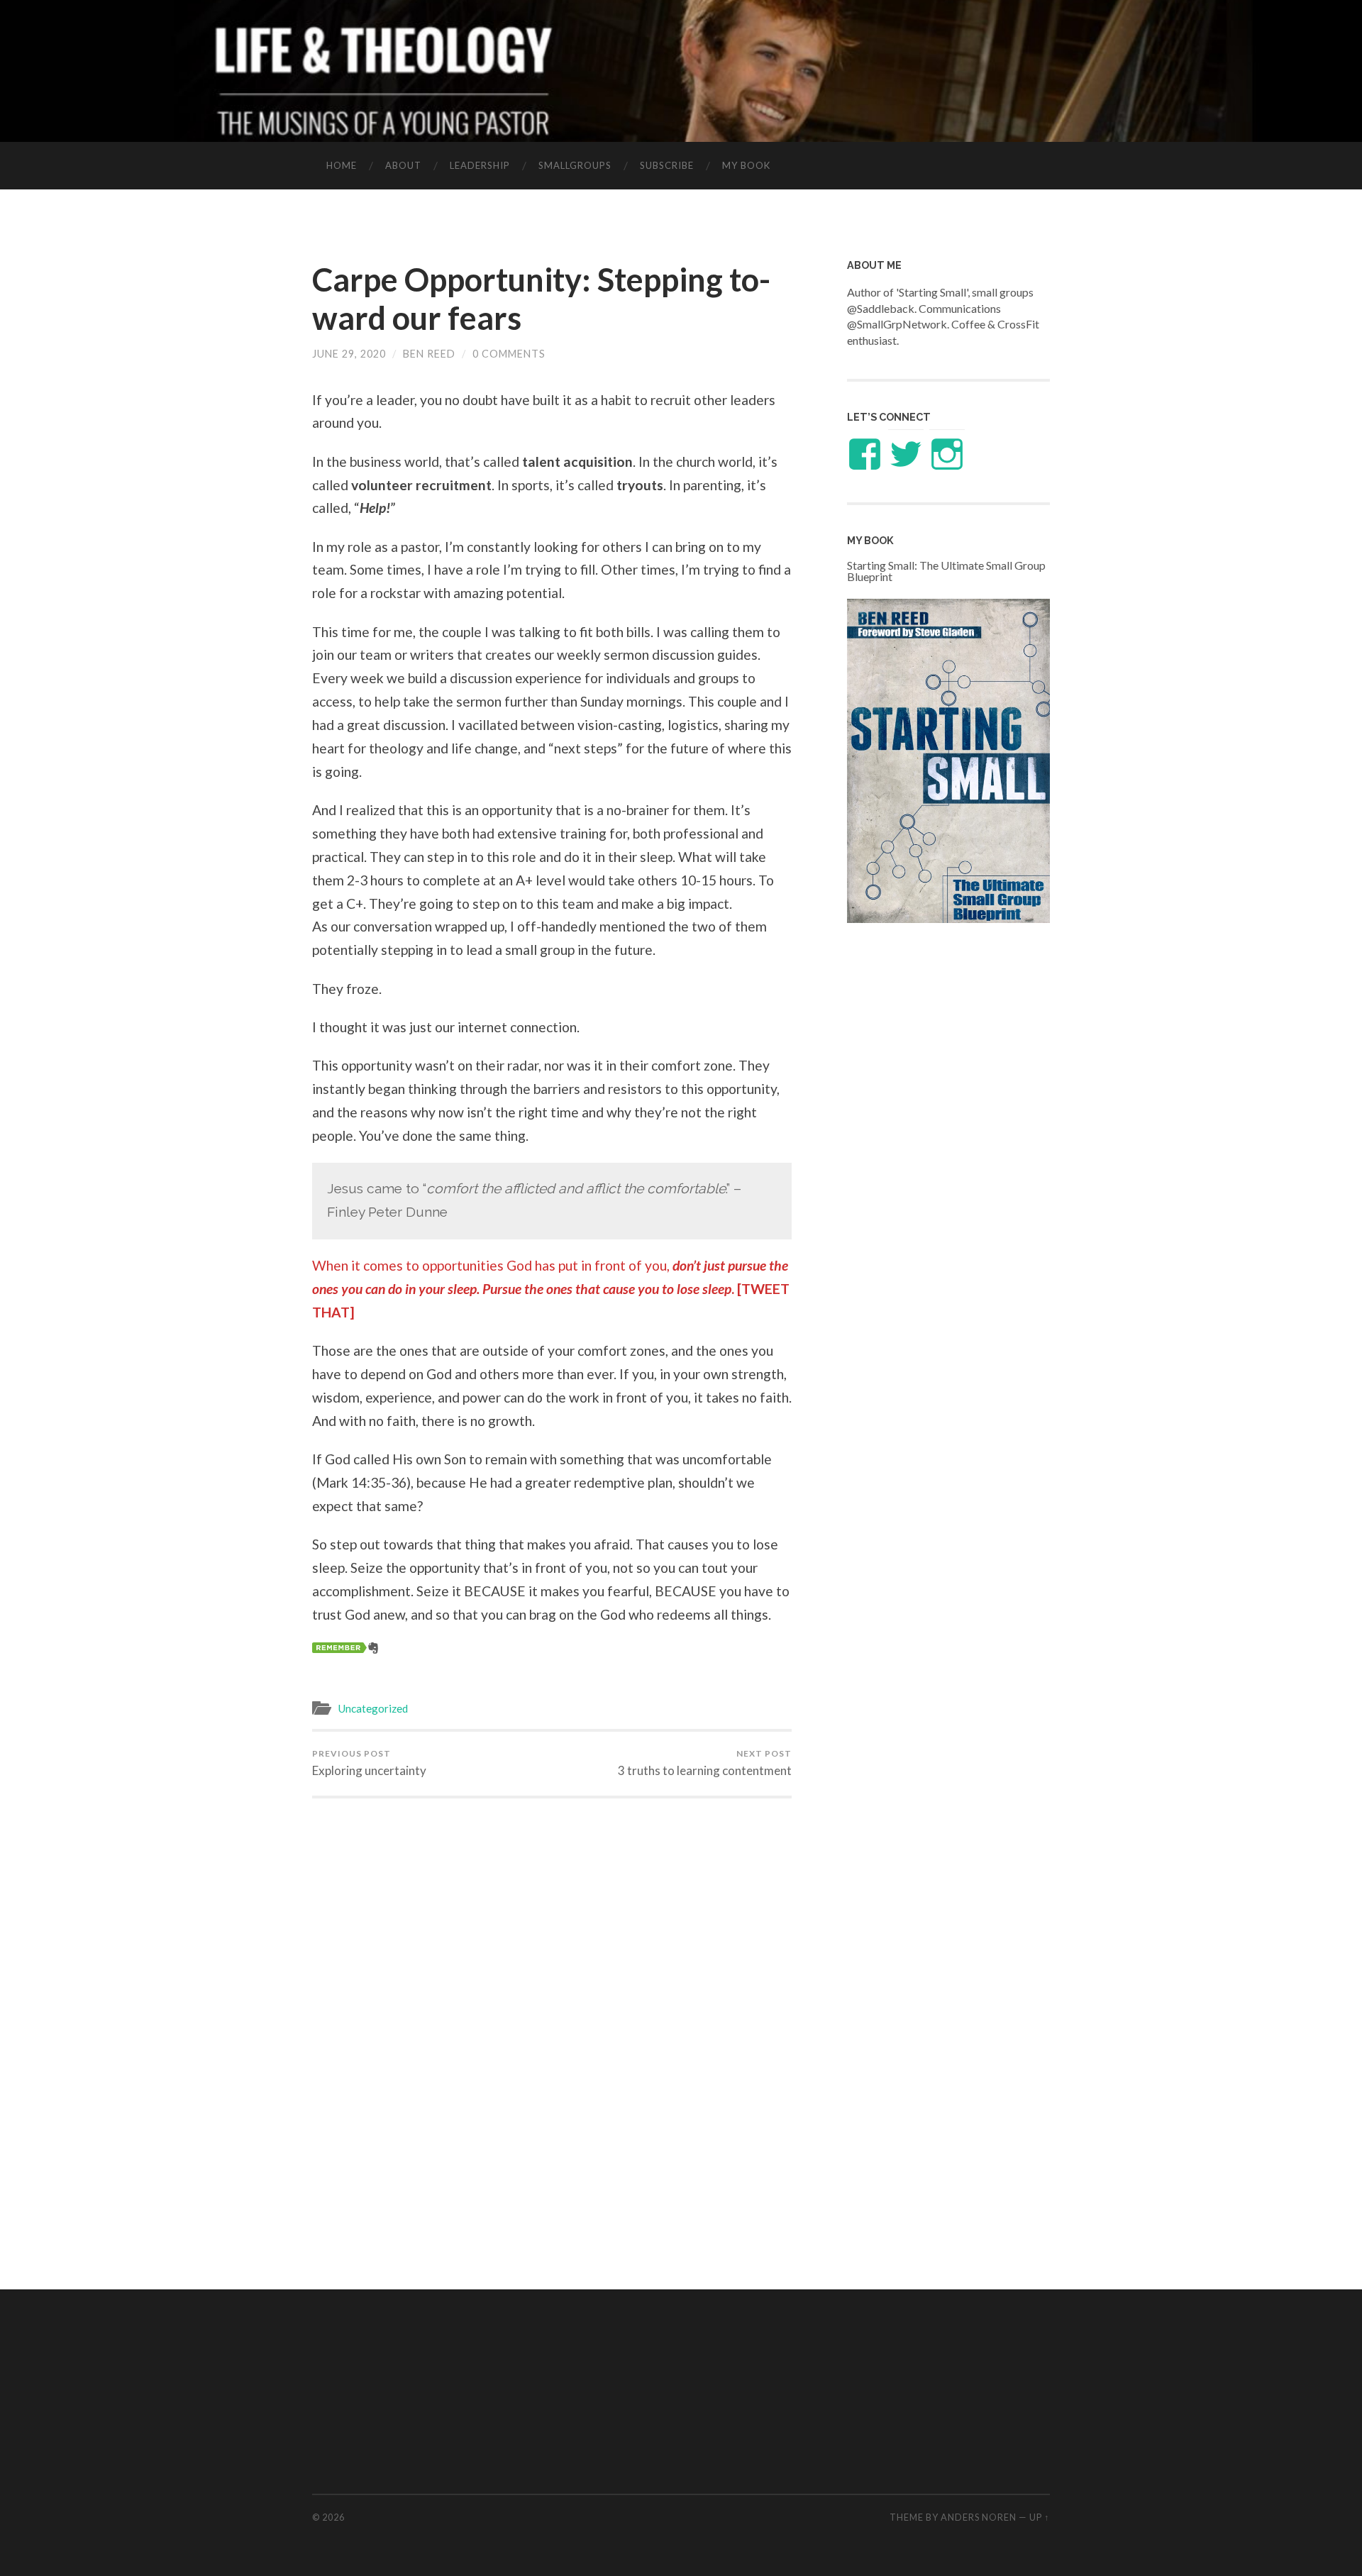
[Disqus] (552, 1991)
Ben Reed (429, 354)
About (403, 165)
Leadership (480, 165)
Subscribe (667, 165)
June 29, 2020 (349, 354)
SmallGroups (575, 165)
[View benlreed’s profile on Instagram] (947, 454)
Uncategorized (373, 1708)
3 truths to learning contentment (705, 1763)
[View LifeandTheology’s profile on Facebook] (865, 454)
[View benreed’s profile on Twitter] (906, 454)
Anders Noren (979, 2517)
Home (342, 165)
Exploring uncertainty (369, 1763)
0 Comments (509, 354)
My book (746, 165)
